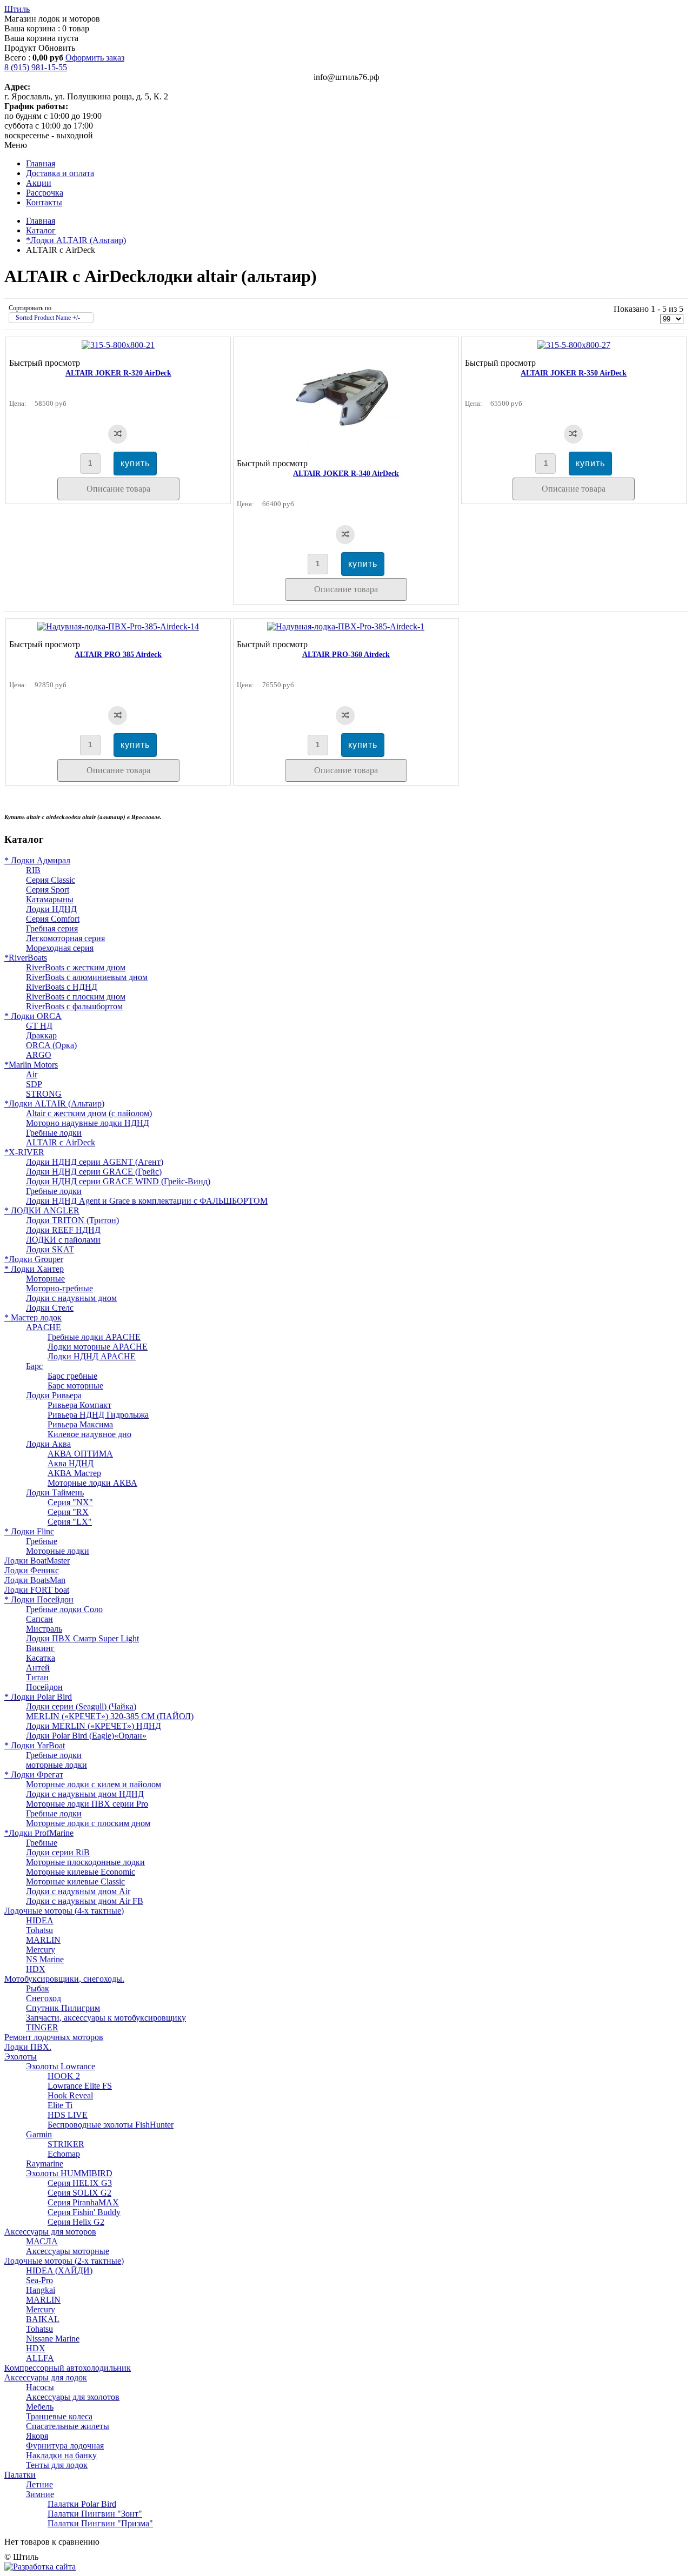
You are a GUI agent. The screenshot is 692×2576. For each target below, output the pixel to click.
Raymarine (45, 2164)
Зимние (40, 2494)
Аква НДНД (71, 1463)
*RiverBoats (26, 958)
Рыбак (38, 1988)
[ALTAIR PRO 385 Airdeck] (118, 626)
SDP (34, 1084)
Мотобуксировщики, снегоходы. (64, 1979)
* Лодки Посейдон (39, 1599)
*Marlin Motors (31, 1065)
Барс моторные (75, 1386)
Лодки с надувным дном (71, 1298)
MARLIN (43, 1940)
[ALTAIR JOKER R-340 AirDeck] (346, 445)
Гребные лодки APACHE (94, 1337)
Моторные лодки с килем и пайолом (94, 1784)
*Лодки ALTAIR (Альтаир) (76, 240)
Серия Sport (48, 890)
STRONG (44, 1094)
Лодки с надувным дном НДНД (85, 1794)
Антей (38, 1668)
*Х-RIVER (24, 1152)
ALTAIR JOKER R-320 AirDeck (118, 373)
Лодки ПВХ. (28, 2047)
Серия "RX (68, 1512)
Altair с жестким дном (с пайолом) (89, 1113)
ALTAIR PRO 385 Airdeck (118, 655)
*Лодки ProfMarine (39, 1833)
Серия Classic (51, 880)
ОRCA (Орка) (51, 1045)
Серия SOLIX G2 (79, 2193)
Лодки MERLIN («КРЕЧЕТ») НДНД (94, 1726)
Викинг (40, 1648)
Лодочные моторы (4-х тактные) (64, 1911)
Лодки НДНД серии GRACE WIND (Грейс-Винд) (118, 1181)
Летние (39, 2484)
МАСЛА (42, 2241)
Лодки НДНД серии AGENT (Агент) (95, 1162)
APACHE (44, 1327)
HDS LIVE (68, 2115)
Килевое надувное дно (89, 1434)
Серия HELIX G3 (80, 2183)
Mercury (41, 1950)
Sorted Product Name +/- (48, 318)
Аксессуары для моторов (50, 2232)
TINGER (42, 2027)
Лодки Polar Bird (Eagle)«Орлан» (86, 1736)
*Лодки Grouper (34, 1259)
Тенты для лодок (57, 2465)
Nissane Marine (53, 2339)
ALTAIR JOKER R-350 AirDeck (574, 373)
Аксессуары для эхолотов (73, 2397)
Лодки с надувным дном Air (78, 1891)
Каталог (41, 230)
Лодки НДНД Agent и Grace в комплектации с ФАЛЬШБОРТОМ (147, 1201)
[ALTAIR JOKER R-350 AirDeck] (574, 345)
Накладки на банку (61, 2455)
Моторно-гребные (59, 1288)
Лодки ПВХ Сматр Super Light (82, 1638)
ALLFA (40, 2358)
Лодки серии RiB (58, 1852)
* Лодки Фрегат (34, 1775)
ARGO (39, 1055)
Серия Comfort (53, 919)
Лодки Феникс (32, 1570)
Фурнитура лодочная (65, 2446)
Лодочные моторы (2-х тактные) (64, 2261)
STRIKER (66, 2144)
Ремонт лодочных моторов (54, 2037)
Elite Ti (60, 2105)
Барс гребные (72, 1376)
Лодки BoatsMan (35, 1580)
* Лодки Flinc (29, 1531)
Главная (41, 221)
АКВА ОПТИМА (80, 1454)
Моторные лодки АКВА (92, 1483)
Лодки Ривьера (54, 1395)
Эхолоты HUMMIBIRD (69, 2173)
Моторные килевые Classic (75, 1881)
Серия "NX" (70, 1502)
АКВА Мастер (74, 1473)
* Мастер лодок (33, 1317)
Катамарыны (50, 899)
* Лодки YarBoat (35, 1745)
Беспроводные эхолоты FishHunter (111, 2125)
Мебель (40, 2407)
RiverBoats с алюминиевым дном (87, 977)
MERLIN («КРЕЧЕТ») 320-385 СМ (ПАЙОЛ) (110, 1716)
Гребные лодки (54, 1133)
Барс (34, 1366)
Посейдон (44, 1687)
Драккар (41, 1035)
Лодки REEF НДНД (63, 1230)
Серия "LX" (70, 1522)
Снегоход (44, 1998)
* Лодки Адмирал (37, 860)
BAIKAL (43, 2319)
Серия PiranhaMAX (83, 2202)
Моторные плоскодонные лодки (85, 1862)
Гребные (42, 1541)
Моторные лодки (58, 1551)
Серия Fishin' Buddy (84, 2212)
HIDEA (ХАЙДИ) (59, 2270)
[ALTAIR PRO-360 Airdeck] (346, 626)
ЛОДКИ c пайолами (63, 1240)
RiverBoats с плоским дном (76, 997)
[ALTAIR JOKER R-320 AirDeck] (118, 345)
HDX (36, 1969)
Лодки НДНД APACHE (92, 1356)
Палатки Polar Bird (82, 2504)
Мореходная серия (60, 948)
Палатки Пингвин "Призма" (100, 2523)
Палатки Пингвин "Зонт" (95, 2514)
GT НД (39, 1026)
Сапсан (39, 1619)
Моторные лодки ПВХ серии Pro (87, 1804)
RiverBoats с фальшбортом (74, 1006)
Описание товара (118, 489)
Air (32, 1074)
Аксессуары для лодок (46, 2377)
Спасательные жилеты (68, 2426)
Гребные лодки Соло (64, 1609)
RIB (33, 870)
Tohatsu (39, 1930)
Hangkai (41, 2290)
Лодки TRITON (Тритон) (72, 1220)
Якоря (37, 2436)
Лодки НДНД (51, 909)
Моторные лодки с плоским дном (88, 1823)
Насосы (40, 2387)
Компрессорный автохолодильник (68, 2368)
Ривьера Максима (80, 1424)
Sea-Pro (39, 2280)
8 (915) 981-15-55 (36, 67)
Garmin (39, 2134)
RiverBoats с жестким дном (76, 967)
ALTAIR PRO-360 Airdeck (346, 655)
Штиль (17, 9)
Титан (37, 1677)
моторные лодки (56, 1765)
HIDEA (40, 1920)
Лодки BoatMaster (37, 1561)
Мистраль (44, 1629)
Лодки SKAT (50, 1249)
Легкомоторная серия (65, 938)
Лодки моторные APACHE (98, 1347)
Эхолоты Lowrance (61, 2066)
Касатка (41, 1658)
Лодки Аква (48, 1444)
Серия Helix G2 (76, 2222)
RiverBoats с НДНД (62, 987)
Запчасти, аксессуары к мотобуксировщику (106, 2018)
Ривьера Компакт (79, 1405)
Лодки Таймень (55, 1492)
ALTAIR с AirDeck (61, 1142)
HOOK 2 (64, 2076)
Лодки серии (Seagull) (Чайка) (81, 1706)
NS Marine (45, 1959)
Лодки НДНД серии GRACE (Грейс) (94, 1172)
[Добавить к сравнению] (118, 434)
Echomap (64, 2154)
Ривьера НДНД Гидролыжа (98, 1415)
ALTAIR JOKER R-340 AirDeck (346, 474)
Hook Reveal (70, 2095)
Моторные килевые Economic (81, 1872)
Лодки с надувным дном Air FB (85, 1901)
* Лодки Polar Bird (38, 1697)
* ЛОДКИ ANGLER (42, 1210)
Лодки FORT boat (37, 1590)
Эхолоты (21, 2057)
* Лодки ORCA (33, 1016)
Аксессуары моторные (68, 2251)
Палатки (20, 2475)
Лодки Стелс (50, 1308)
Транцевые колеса (59, 2416)
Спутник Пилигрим (63, 2008)
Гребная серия (52, 928)
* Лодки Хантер (34, 1269)
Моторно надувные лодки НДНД (88, 1123)
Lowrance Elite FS (80, 2086)
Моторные (45, 1279)
